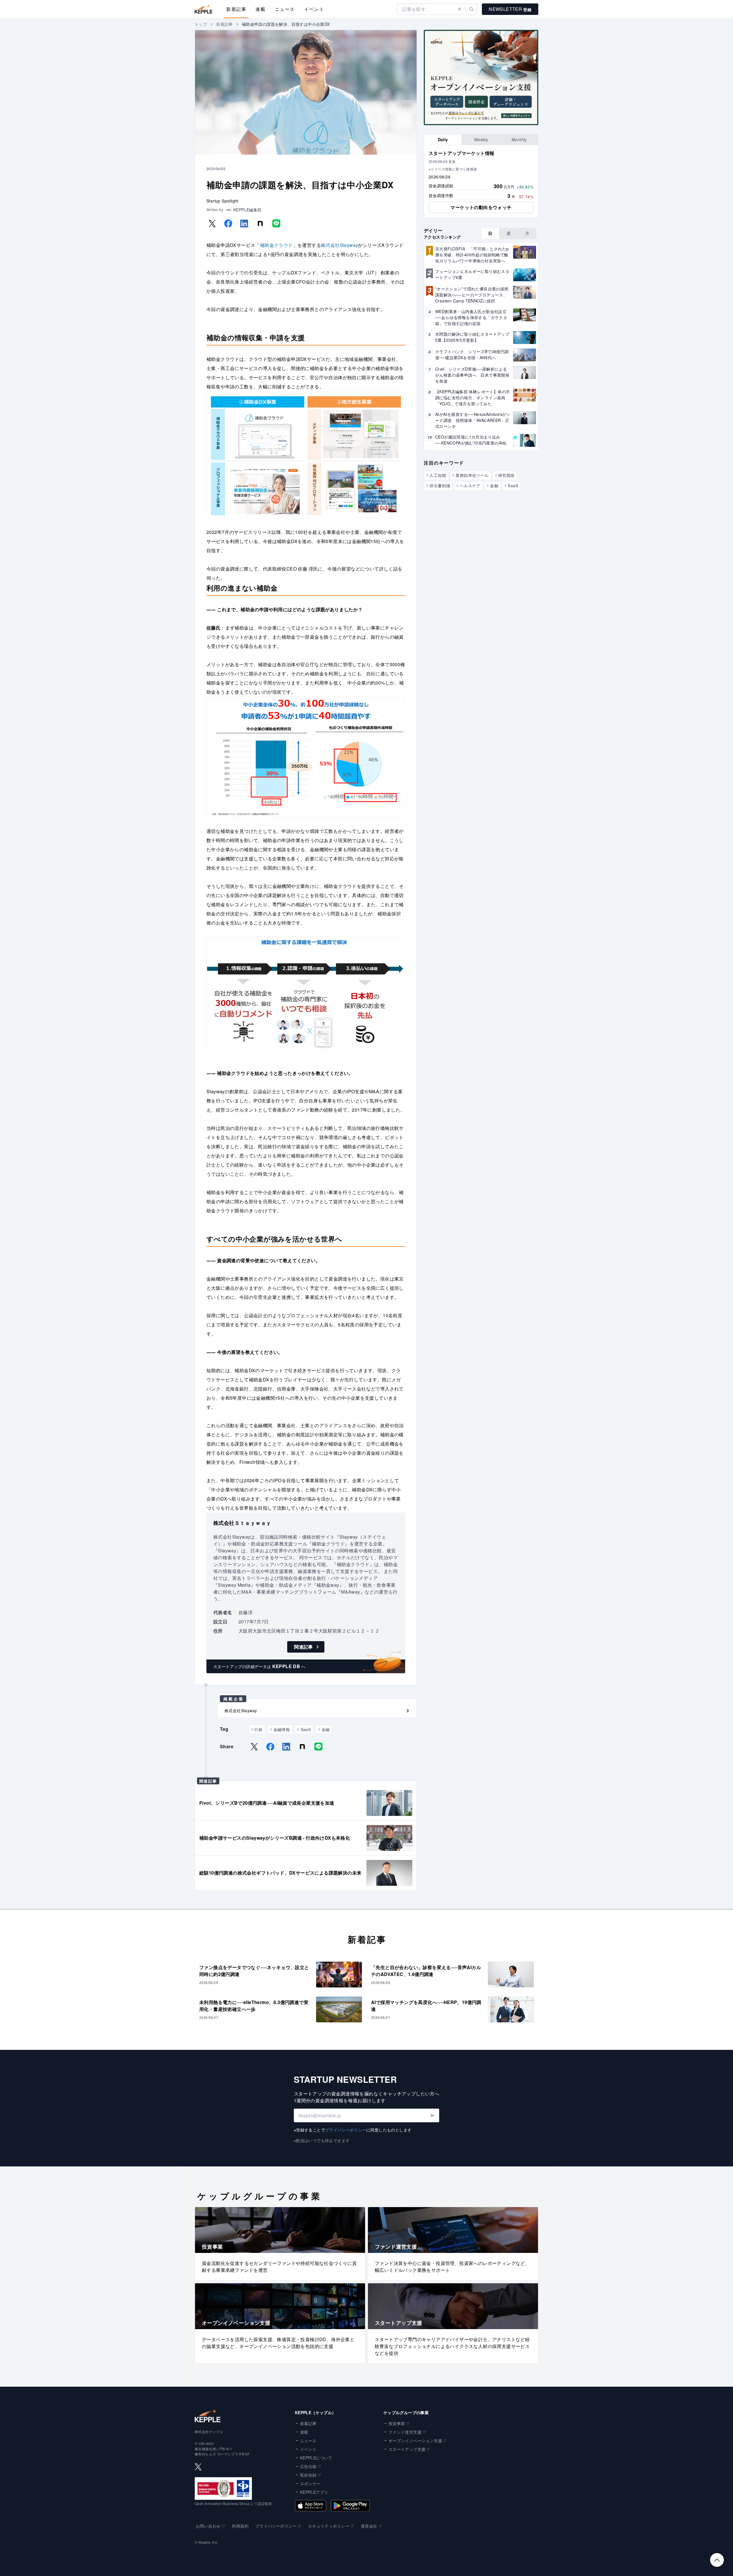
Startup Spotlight (222, 201)
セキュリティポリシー (329, 2526)
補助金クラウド (276, 245)
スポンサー (310, 2483)
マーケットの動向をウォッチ (481, 207)
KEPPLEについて (316, 2458)
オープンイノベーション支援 (415, 2441)
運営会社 (369, 2526)
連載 (260, 9)
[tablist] (481, 140)
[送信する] (432, 2115)
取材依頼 (308, 2475)
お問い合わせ (208, 2526)
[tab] (443, 140)
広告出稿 (308, 2466)
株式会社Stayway (339, 245)
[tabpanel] (481, 182)
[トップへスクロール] (717, 2560)
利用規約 (240, 2526)
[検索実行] (471, 9)
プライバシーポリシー (346, 2130)
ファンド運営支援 (405, 2432)
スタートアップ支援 (407, 2449)
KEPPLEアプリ (314, 2492)
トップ (201, 24)
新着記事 (236, 9)
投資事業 (397, 2423)
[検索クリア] (460, 9)
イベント (314, 9)
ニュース (285, 9)
